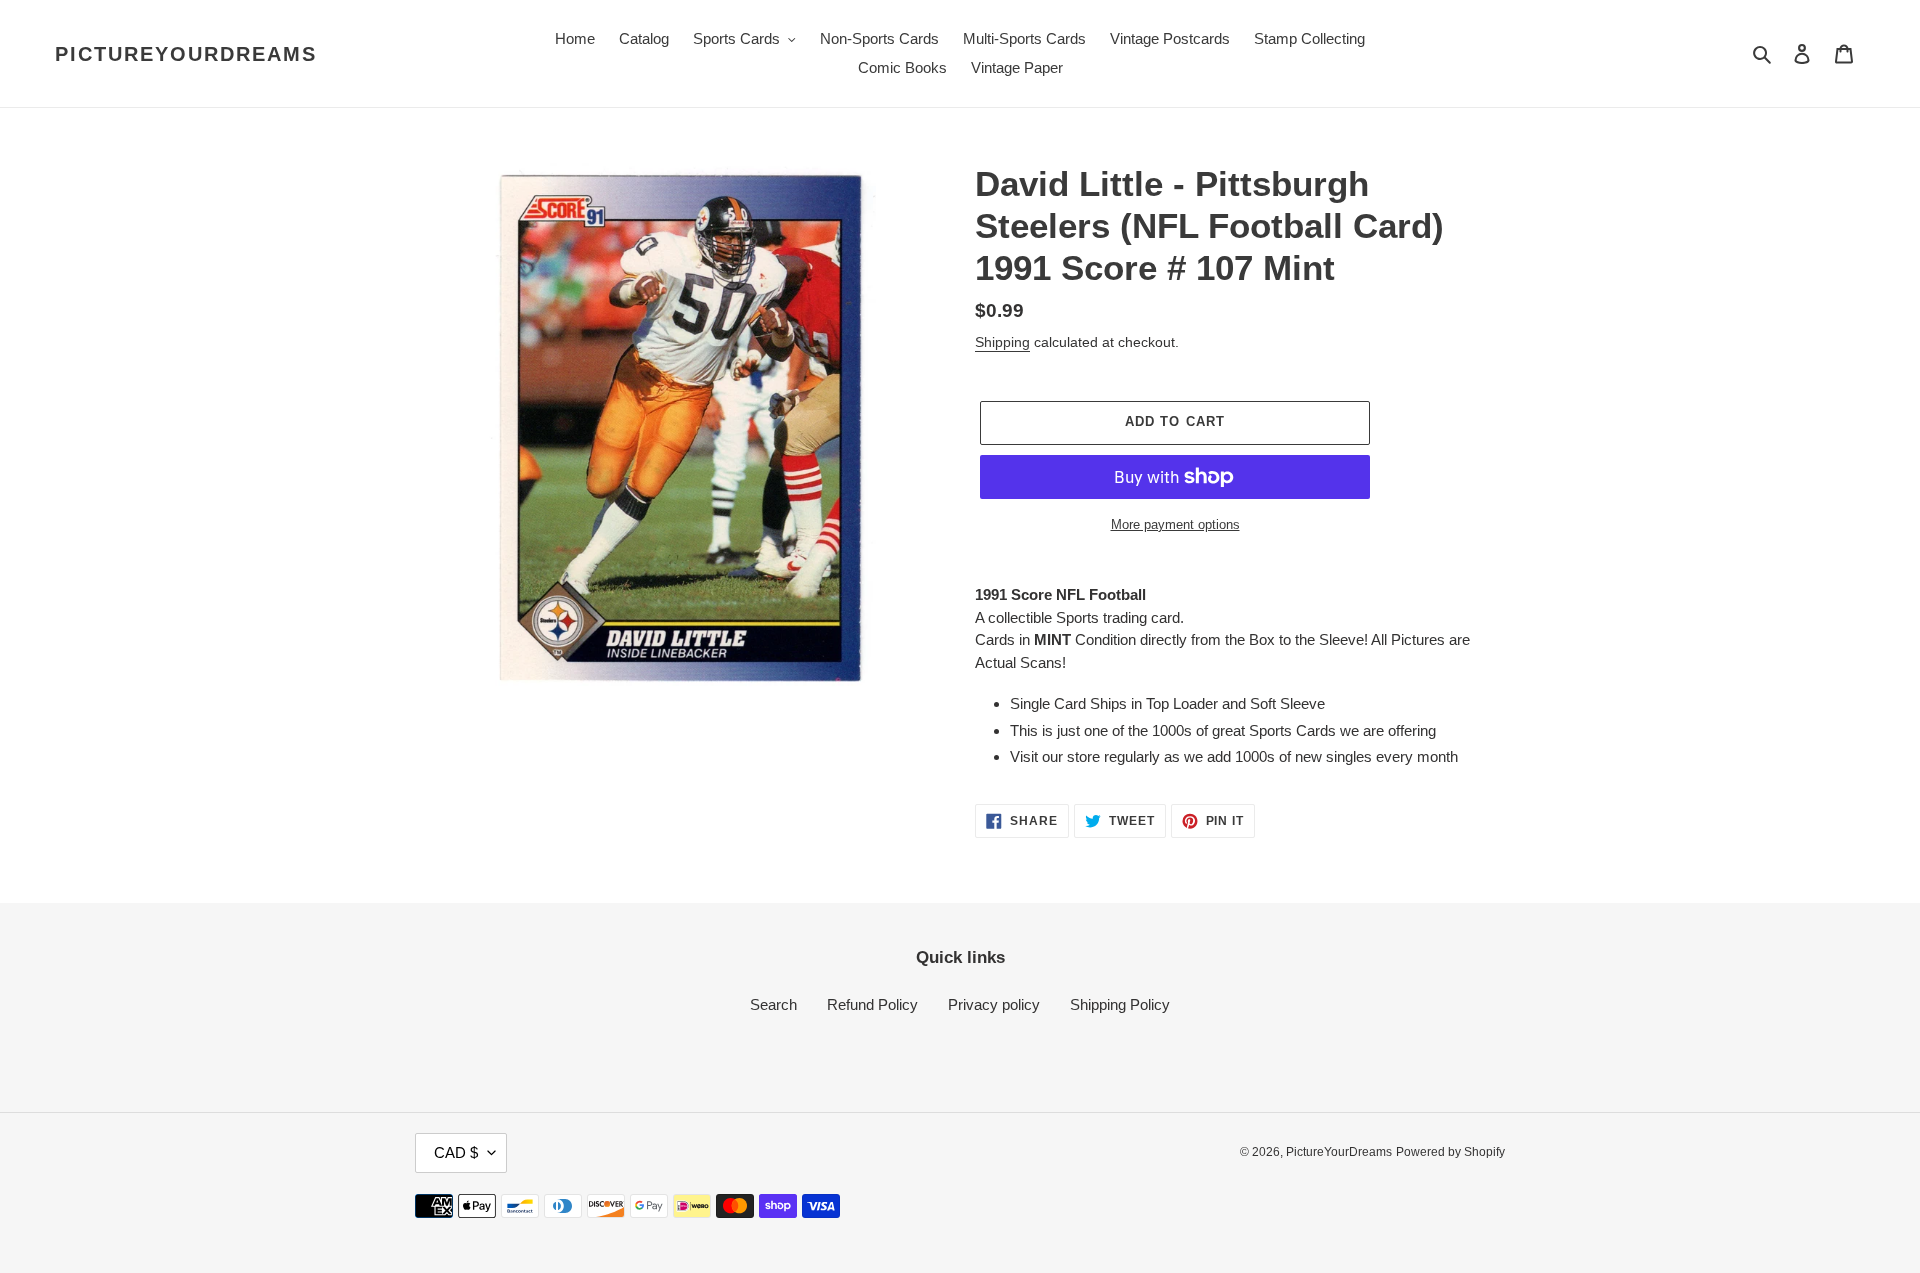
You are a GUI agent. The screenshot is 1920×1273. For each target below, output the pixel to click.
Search (773, 1004)
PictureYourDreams (186, 54)
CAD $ (456, 1152)
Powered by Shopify (1450, 1152)
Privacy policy (994, 1004)
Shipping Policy (1120, 1004)
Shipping (1002, 342)
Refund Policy (872, 1004)
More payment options (1175, 524)
